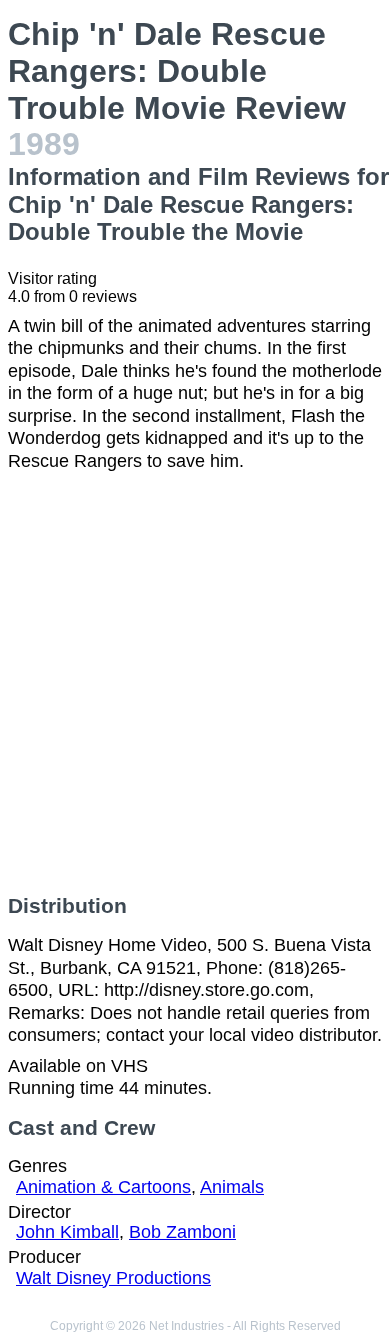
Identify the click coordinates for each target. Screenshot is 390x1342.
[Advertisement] (195, 683)
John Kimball (67, 1232)
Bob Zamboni (182, 1232)
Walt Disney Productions (113, 1278)
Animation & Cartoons (103, 1187)
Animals (232, 1187)
